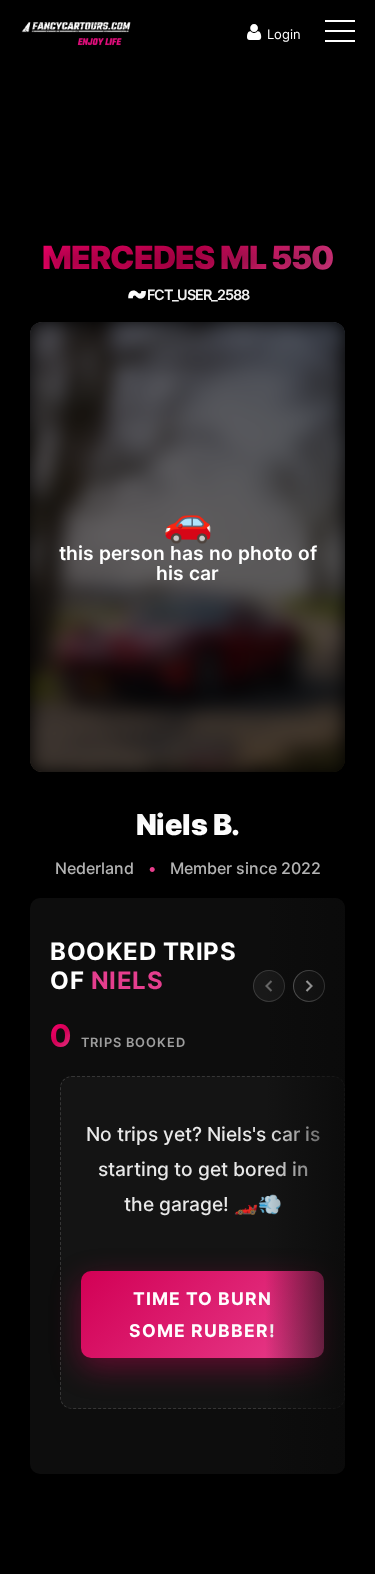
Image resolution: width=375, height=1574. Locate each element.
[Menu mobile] (340, 35)
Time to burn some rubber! (202, 1314)
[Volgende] (309, 986)
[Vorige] (269, 986)
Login (284, 34)
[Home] (75, 29)
